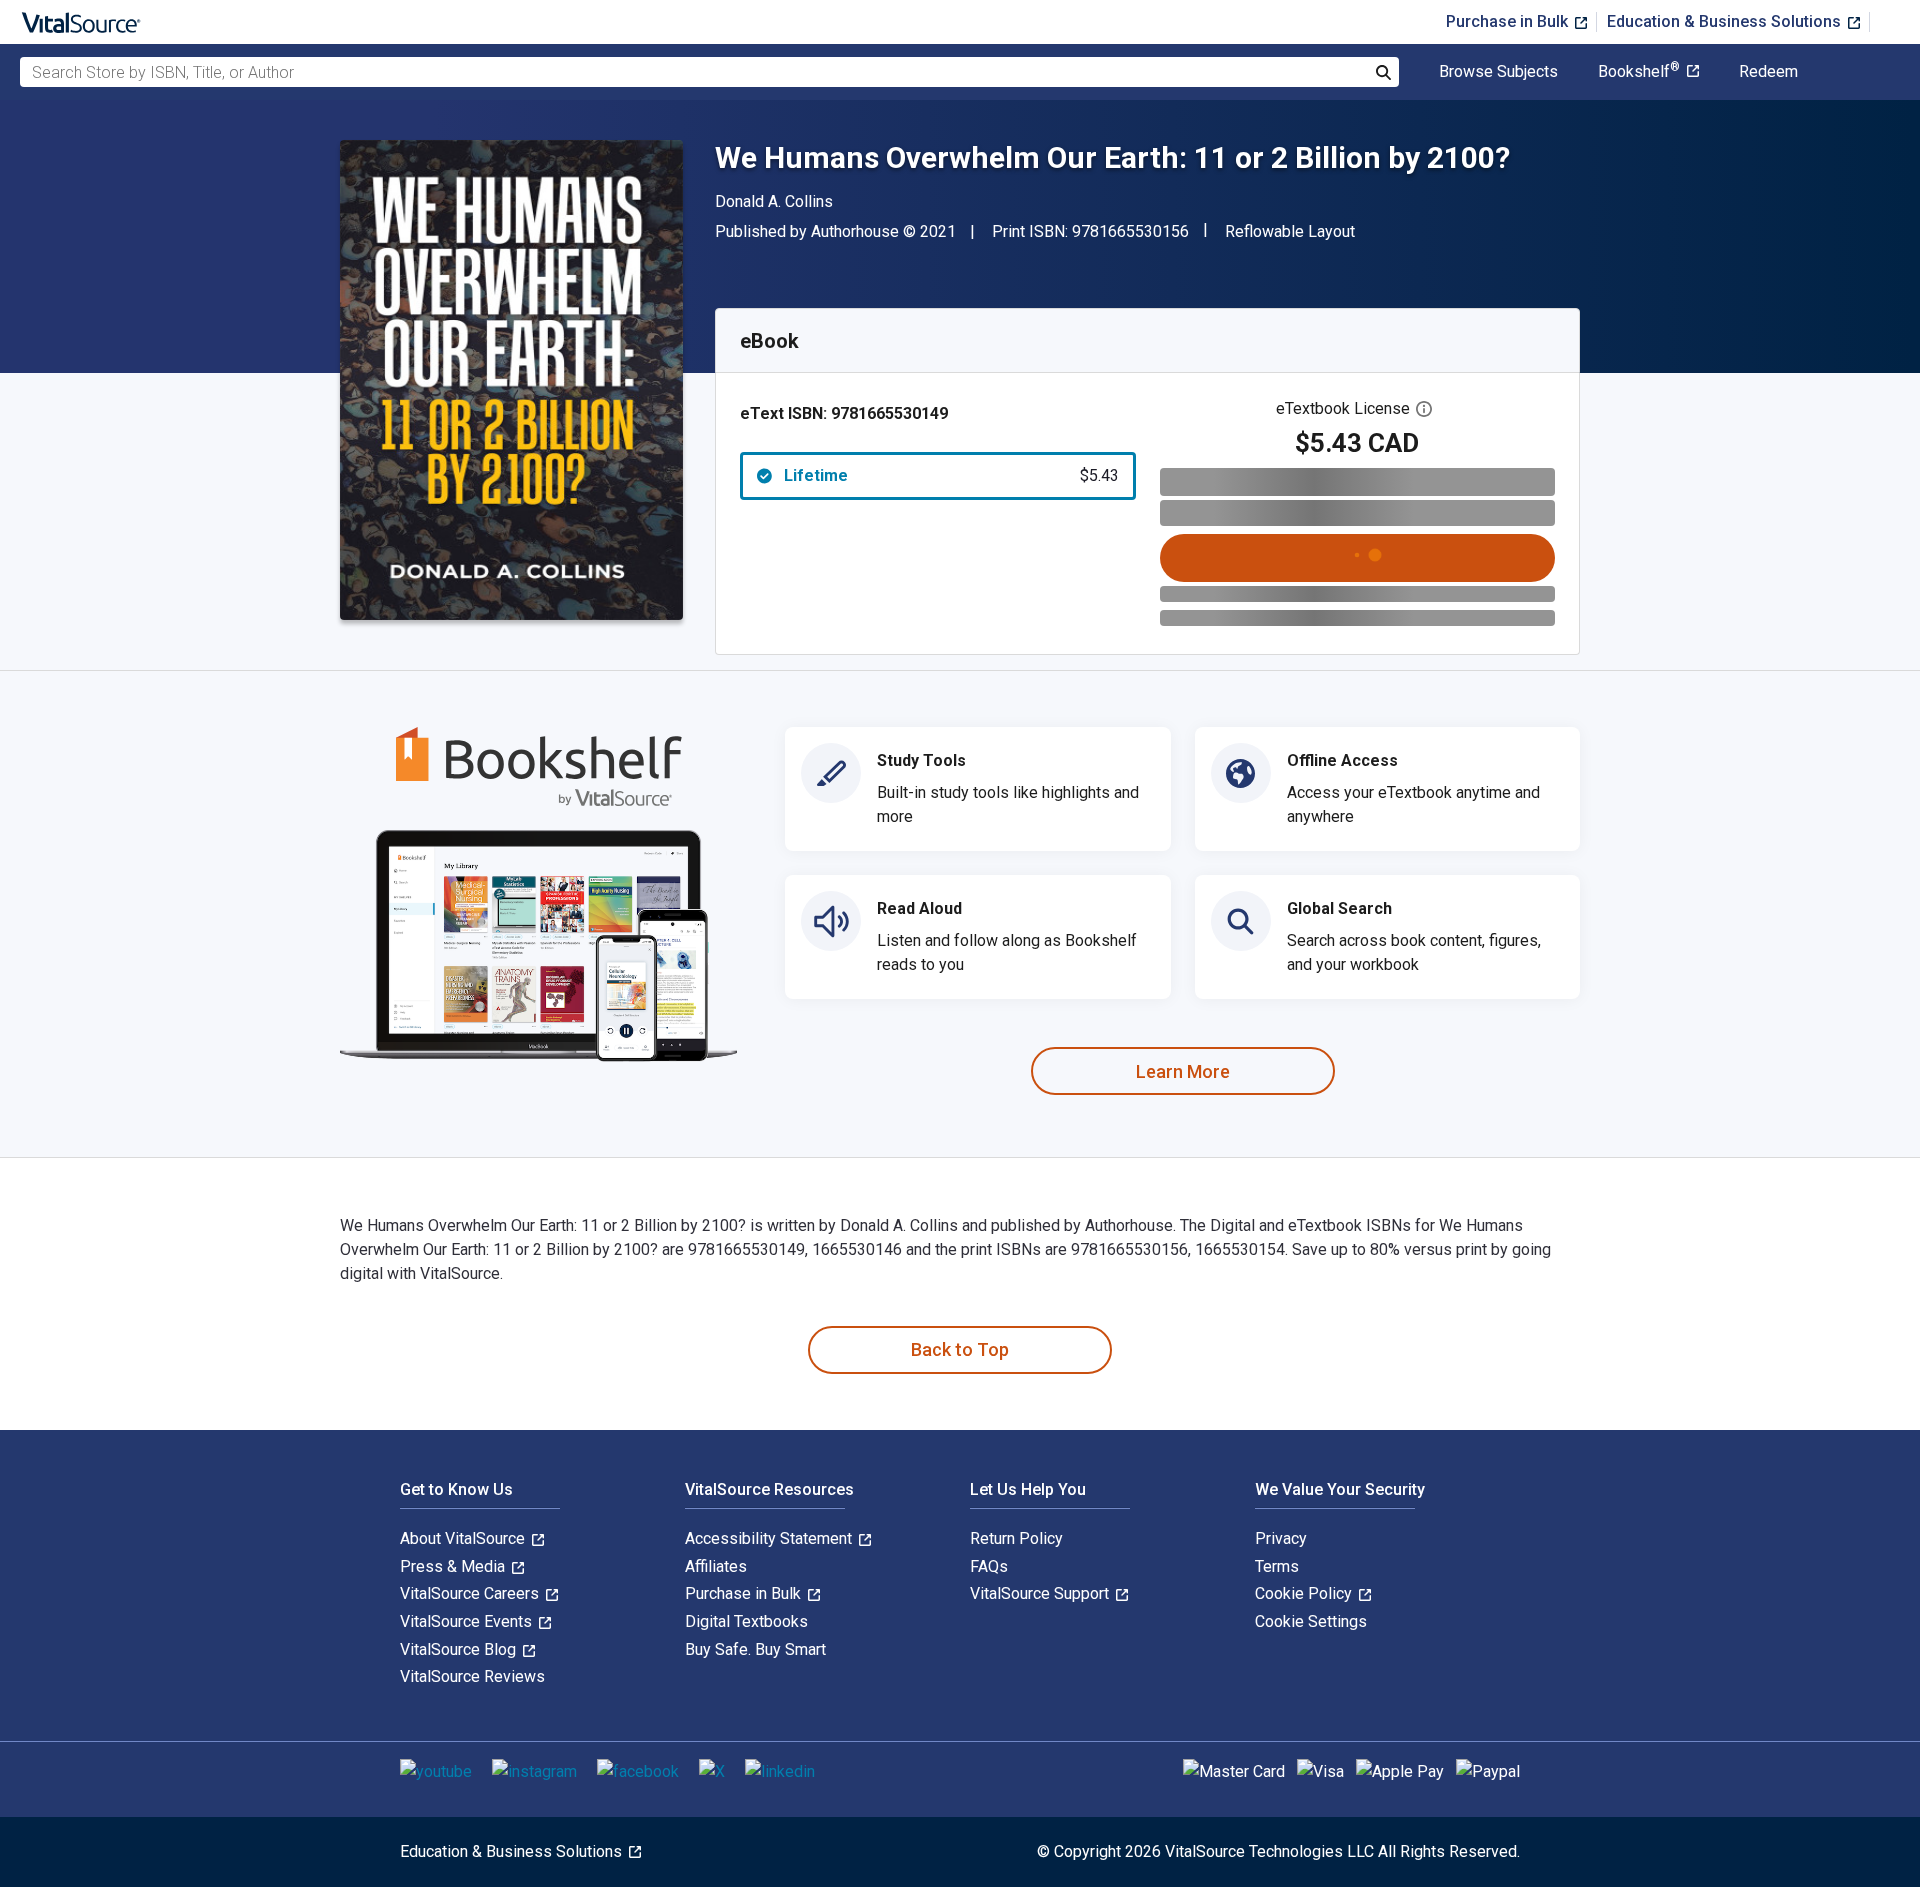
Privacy (1281, 1538)
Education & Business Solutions (1726, 21)
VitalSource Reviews (472, 1676)
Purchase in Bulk (1509, 21)
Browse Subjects (1498, 72)
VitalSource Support (1041, 1593)
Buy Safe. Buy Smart (755, 1649)
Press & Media (454, 1566)
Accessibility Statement (770, 1538)
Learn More (1183, 1071)
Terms (1277, 1566)
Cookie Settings (1311, 1621)
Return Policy (1016, 1538)
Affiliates (716, 1566)
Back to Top (960, 1349)
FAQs (989, 1566)
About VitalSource (464, 1538)
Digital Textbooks (746, 1621)
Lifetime (951, 475)
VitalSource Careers (471, 1593)
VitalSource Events (468, 1621)
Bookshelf (1639, 72)
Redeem (1768, 72)
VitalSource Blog (460, 1649)
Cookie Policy (1305, 1593)
